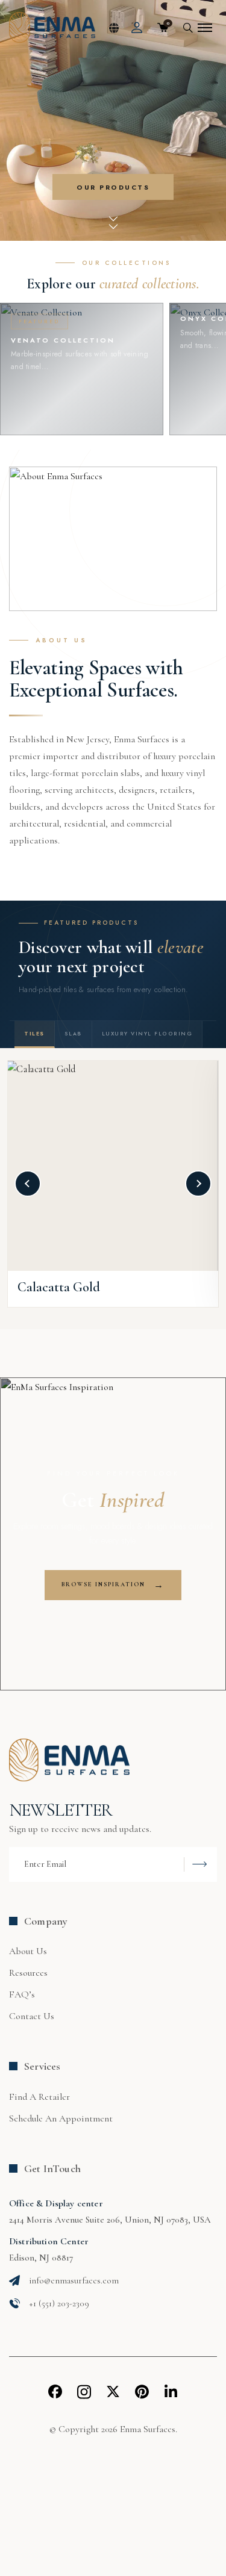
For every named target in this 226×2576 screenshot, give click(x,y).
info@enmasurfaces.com (74, 2280)
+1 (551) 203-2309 (59, 2303)
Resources (28, 1973)
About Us (28, 1951)
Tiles (34, 1033)
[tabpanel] (113, 135)
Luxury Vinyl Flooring (147, 1033)
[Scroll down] (113, 222)
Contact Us (32, 2016)
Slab (73, 1033)
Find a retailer (39, 2097)
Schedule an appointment (61, 2118)
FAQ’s (22, 1994)
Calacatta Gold (59, 1287)
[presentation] (28, 1184)
